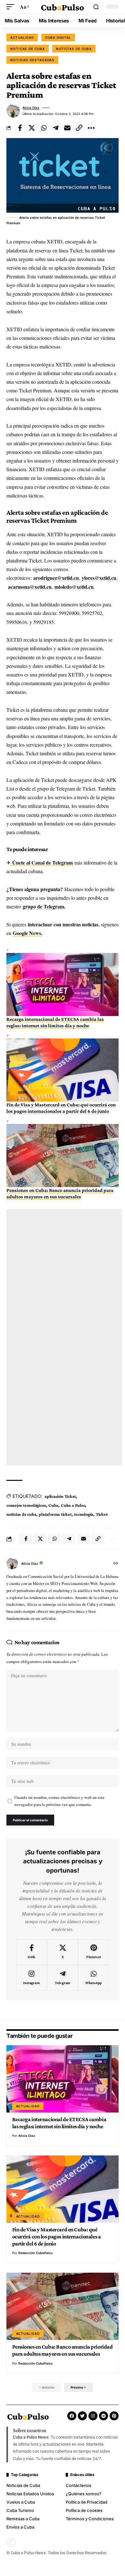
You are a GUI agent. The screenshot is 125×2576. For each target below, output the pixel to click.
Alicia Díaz (31, 108)
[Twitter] (82, 2416)
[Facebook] (31, 1952)
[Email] (67, 128)
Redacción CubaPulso (35, 2253)
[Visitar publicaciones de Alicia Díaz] (13, 111)
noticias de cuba (21, 1514)
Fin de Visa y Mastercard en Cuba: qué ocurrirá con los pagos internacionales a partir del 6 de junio (57, 2237)
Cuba (53, 1505)
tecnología (84, 1514)
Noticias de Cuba (74, 49)
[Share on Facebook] (20, 128)
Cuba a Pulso (73, 1505)
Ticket (102, 1514)
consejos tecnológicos (26, 1505)
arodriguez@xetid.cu (56, 578)
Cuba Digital (58, 37)
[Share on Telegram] (55, 128)
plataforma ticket (55, 1514)
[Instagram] (31, 1978)
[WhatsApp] (94, 1978)
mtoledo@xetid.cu (74, 587)
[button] (12, 7)
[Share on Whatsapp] (44, 128)
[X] (63, 1952)
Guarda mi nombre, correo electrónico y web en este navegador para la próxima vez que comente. (59, 1801)
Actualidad (22, 37)
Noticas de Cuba (28, 49)
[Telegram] (63, 1978)
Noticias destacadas (32, 60)
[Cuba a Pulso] (63, 7)
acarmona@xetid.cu (30, 587)
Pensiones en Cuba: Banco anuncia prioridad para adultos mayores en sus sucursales (63, 2350)
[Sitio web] (116, 1564)
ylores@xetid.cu (99, 578)
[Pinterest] (94, 1952)
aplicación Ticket (60, 1496)
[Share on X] (32, 128)
